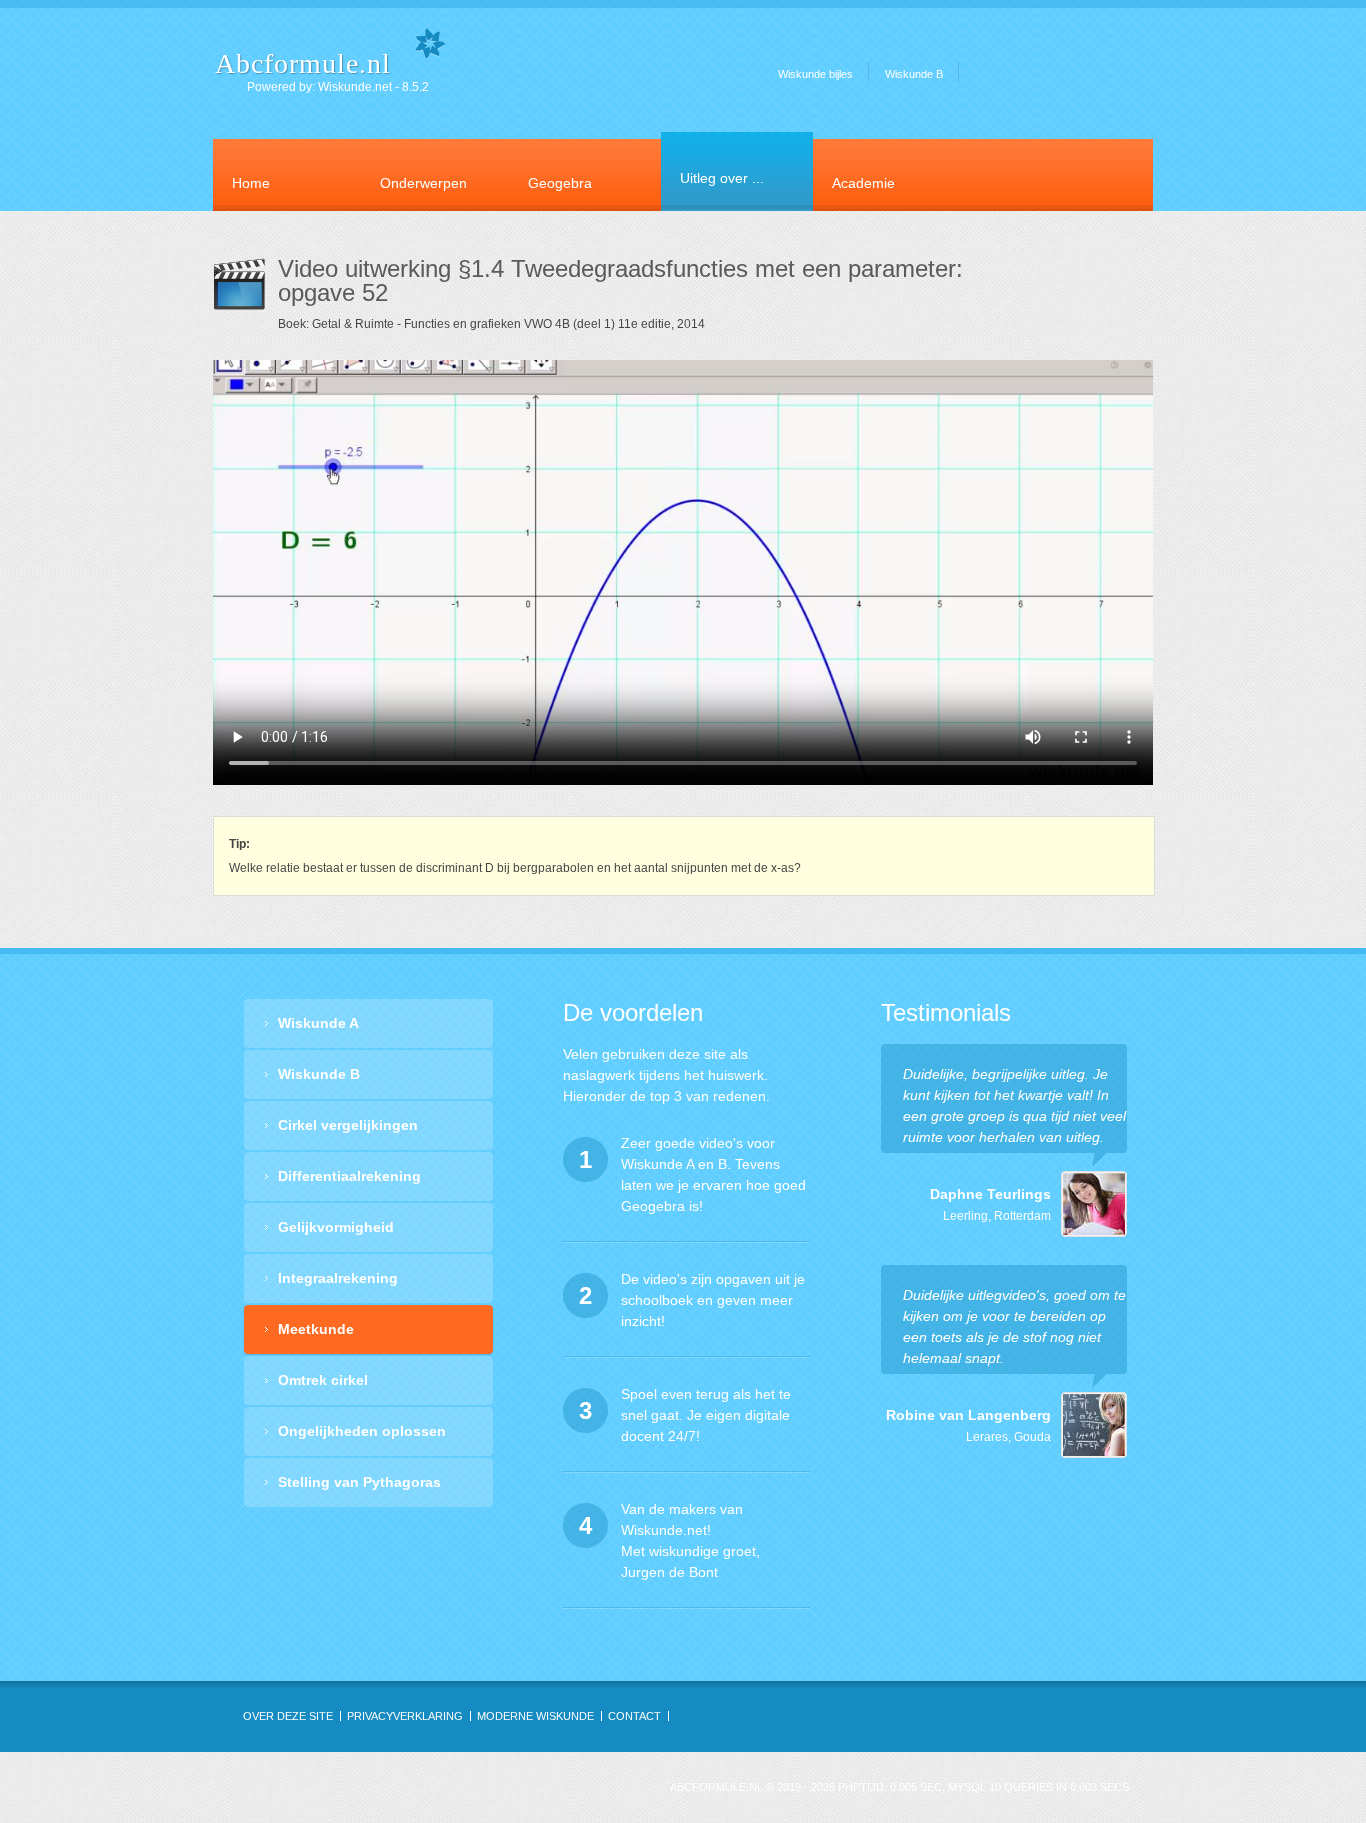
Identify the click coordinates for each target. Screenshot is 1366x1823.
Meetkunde (316, 1329)
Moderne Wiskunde (535, 1716)
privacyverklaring (405, 1716)
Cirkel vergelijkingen (348, 1125)
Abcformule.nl (303, 63)
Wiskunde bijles (815, 74)
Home (251, 183)
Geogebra (560, 183)
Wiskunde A (318, 1023)
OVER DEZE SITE (288, 1716)
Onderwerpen (423, 183)
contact (634, 1716)
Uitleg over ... (722, 178)
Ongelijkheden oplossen (362, 1431)
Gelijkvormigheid (336, 1227)
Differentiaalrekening (349, 1176)
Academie (863, 183)
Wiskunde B (914, 74)
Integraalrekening (338, 1278)
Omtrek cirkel (323, 1380)
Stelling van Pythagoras (359, 1482)
